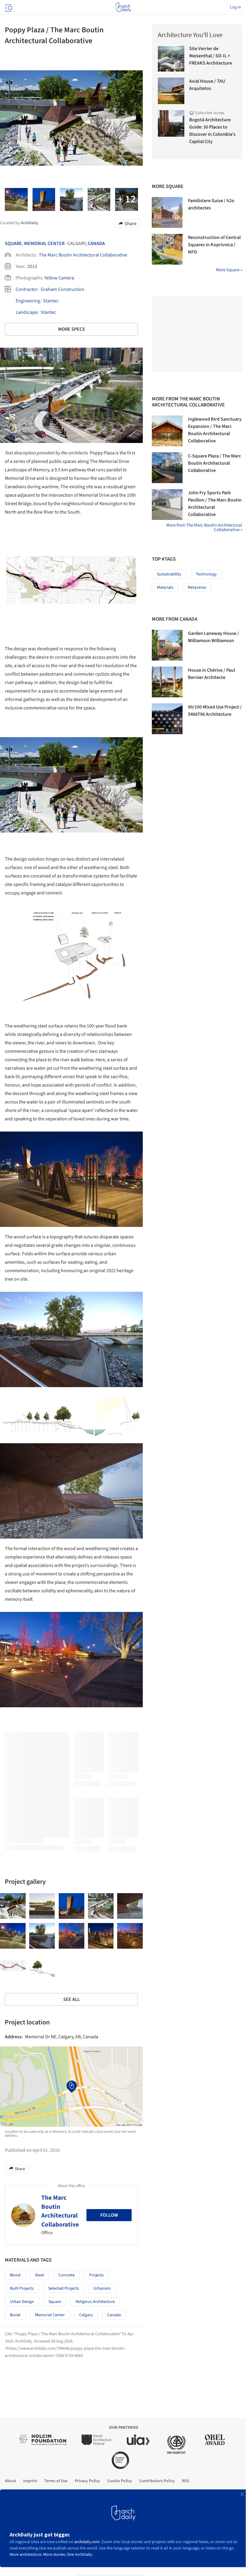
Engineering (28, 301)
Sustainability (169, 574)
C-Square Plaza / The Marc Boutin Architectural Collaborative (214, 463)
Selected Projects (64, 2288)
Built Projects (22, 2288)
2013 (32, 266)
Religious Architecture (95, 2302)
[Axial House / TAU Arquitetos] (171, 91)
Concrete (67, 2275)
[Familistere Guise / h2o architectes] (167, 212)
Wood (15, 2275)
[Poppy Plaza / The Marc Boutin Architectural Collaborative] (13, 1906)
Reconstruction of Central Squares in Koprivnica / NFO (214, 245)
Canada (96, 244)
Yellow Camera (59, 278)
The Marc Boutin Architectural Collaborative (83, 255)
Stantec (51, 301)
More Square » (229, 270)
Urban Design (22, 2302)
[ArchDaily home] (123, 7)
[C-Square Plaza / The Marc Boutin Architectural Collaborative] (167, 468)
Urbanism (102, 2288)
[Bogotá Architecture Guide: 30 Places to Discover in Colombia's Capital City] (171, 123)
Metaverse (197, 587)
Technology (206, 574)
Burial (15, 2315)
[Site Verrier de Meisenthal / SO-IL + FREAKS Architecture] (171, 58)
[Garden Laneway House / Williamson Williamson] (167, 645)
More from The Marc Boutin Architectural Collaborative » (204, 527)
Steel (39, 2275)
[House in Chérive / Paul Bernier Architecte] (167, 682)
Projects (96, 2275)
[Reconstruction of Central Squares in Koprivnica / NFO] (167, 249)
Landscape (27, 312)
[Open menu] (8, 7)
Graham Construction (63, 289)
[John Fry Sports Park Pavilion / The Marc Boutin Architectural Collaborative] (167, 505)
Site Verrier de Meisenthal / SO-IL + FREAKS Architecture (211, 56)
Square (13, 244)
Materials (165, 587)
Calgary (86, 2315)
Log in (236, 7)
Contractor (27, 289)
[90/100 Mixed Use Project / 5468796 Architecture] (167, 719)
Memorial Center (44, 244)
